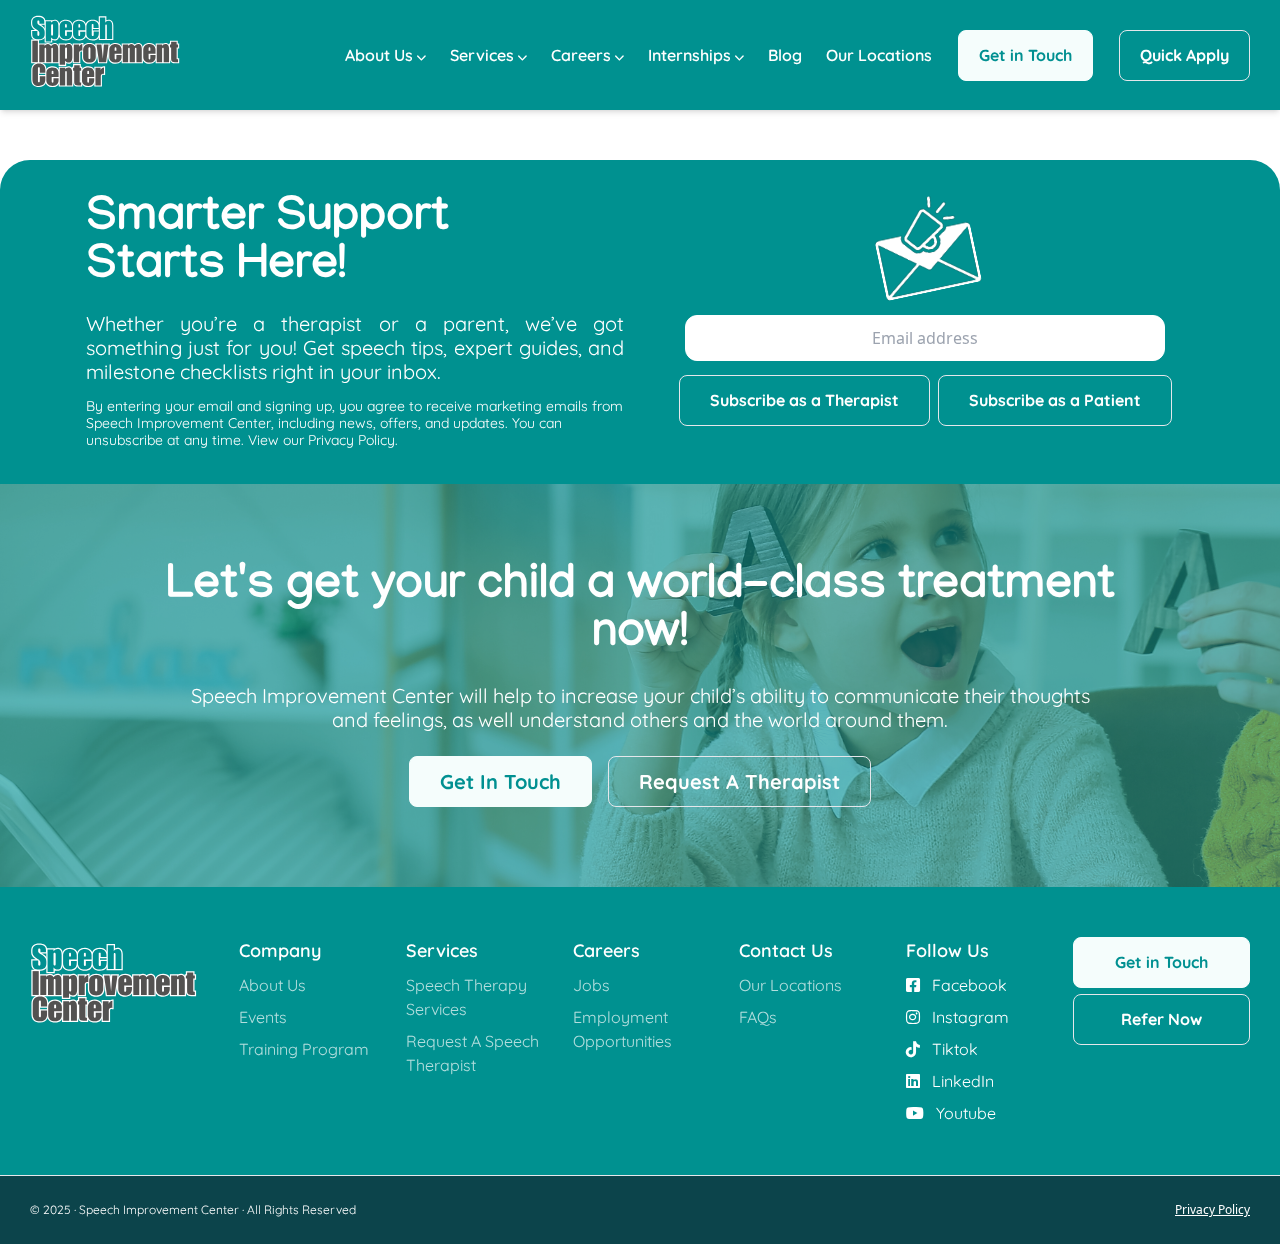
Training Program (304, 1049)
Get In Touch (500, 781)
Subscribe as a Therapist (804, 400)
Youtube (964, 1113)
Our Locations (879, 55)
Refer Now (1161, 1019)
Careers (581, 55)
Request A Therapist (739, 781)
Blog (785, 55)
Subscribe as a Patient (1055, 400)
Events (263, 1017)
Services (482, 55)
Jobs (591, 985)
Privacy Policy (1212, 1209)
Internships (689, 55)
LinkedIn (961, 1081)
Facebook (967, 985)
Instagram (968, 1017)
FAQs (758, 1017)
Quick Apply (1184, 55)
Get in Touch (1025, 55)
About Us (379, 55)
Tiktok (953, 1049)
